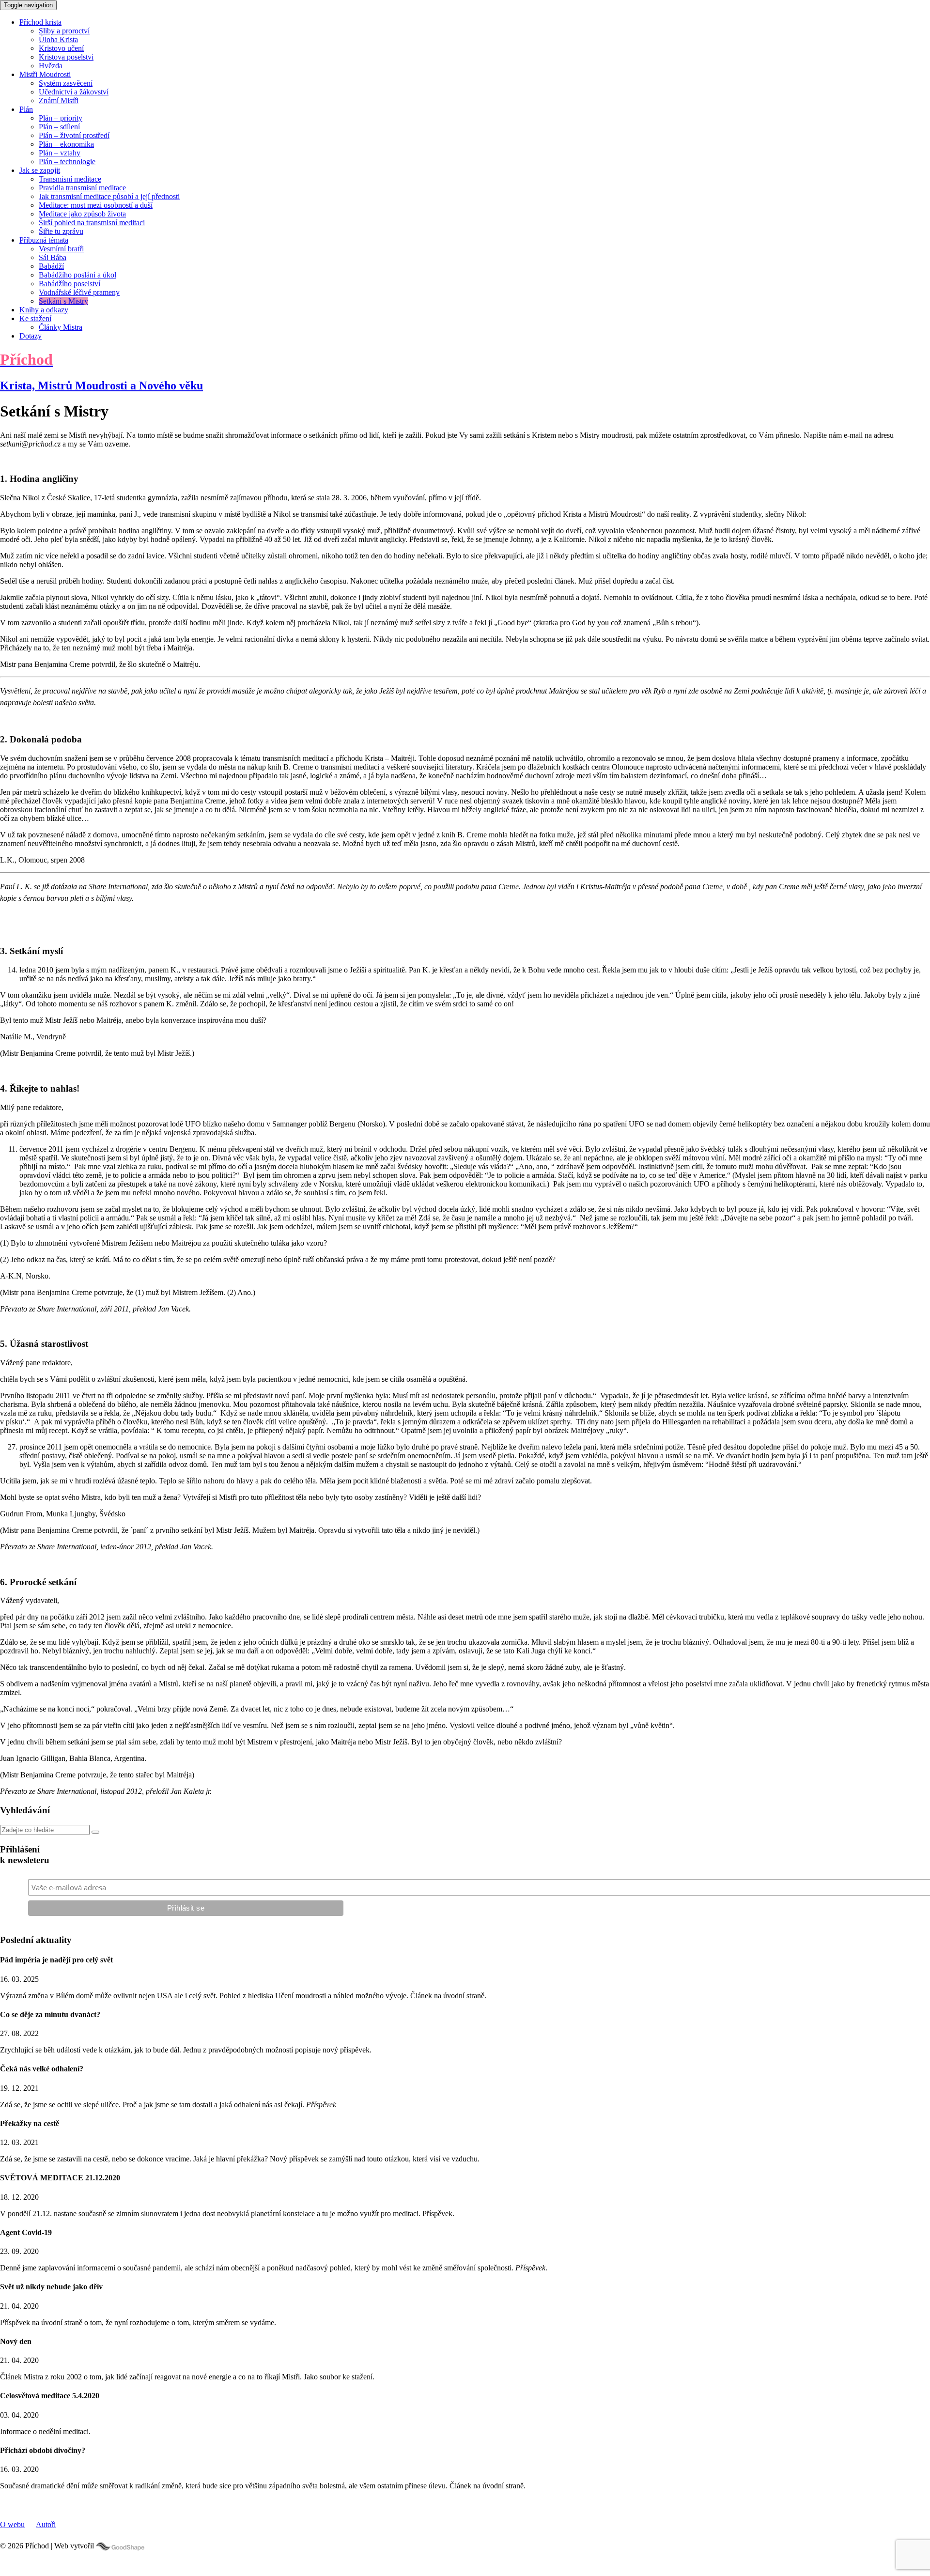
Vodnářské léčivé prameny (79, 292)
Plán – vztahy (60, 153)
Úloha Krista (58, 39)
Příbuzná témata (44, 240)
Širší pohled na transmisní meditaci (92, 223)
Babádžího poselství (70, 284)
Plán (26, 109)
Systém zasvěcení (66, 83)
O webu (12, 2524)
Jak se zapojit (40, 170)
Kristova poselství (66, 57)
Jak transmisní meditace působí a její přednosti (109, 196)
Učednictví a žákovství (74, 92)
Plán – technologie (67, 162)
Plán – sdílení (59, 127)
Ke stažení (35, 318)
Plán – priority (61, 118)
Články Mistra (61, 327)
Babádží (51, 266)
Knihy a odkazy (44, 310)
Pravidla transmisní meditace (82, 188)
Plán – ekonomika (66, 144)
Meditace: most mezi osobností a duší (96, 205)
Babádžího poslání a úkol (77, 275)
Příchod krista (40, 22)
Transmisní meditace (70, 179)
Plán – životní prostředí (74, 135)
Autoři (46, 2524)
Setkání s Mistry (63, 301)
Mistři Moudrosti (45, 74)
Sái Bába (53, 257)
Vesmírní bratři (61, 249)
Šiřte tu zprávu (61, 231)
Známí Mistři (59, 100)
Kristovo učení (61, 48)
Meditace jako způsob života (82, 214)
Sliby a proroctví (64, 31)
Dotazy (31, 336)
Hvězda (51, 66)
